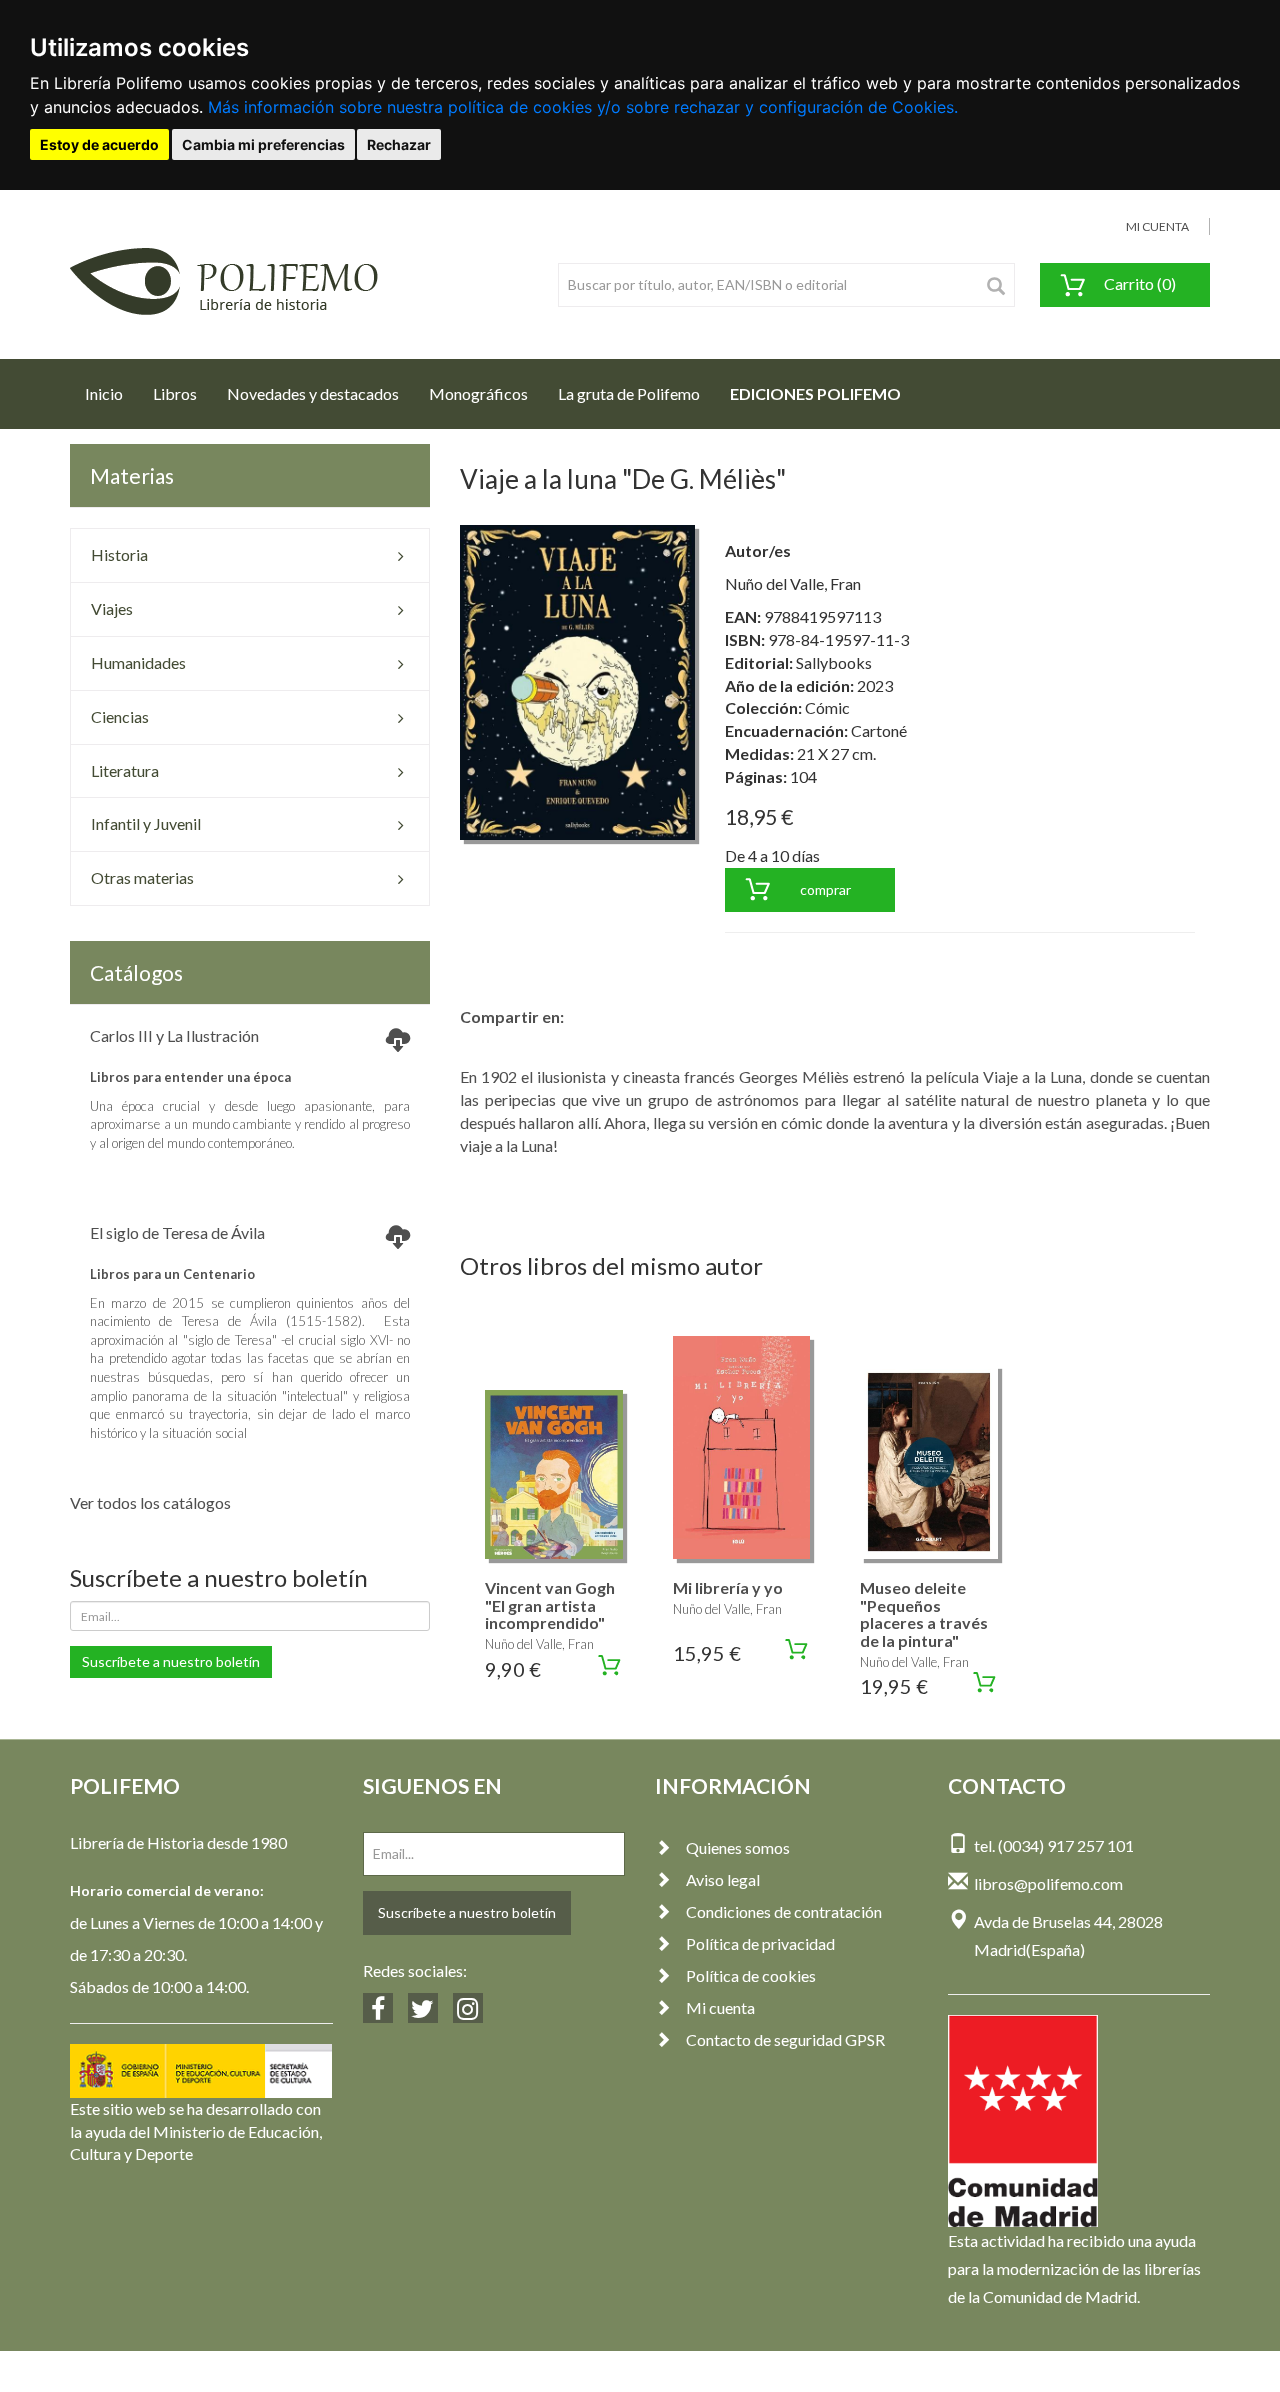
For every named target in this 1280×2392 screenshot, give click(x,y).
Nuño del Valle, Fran (793, 583)
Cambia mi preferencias (263, 144)
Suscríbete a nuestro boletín (171, 1661)
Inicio (111, 393)
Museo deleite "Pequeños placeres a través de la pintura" (924, 1614)
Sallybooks (834, 662)
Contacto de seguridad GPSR (785, 2039)
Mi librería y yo (728, 1587)
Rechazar (399, 144)
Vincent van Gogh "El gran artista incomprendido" (550, 1605)
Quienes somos (738, 1847)
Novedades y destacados (313, 393)
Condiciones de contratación (784, 1911)
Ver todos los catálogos (150, 1502)
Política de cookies (751, 1975)
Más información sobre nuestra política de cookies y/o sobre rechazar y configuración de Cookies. (583, 107)
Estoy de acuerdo (99, 144)
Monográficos (478, 393)
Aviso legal (723, 1879)
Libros (175, 393)
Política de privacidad (760, 1943)
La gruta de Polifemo (629, 393)
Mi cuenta (720, 2007)
